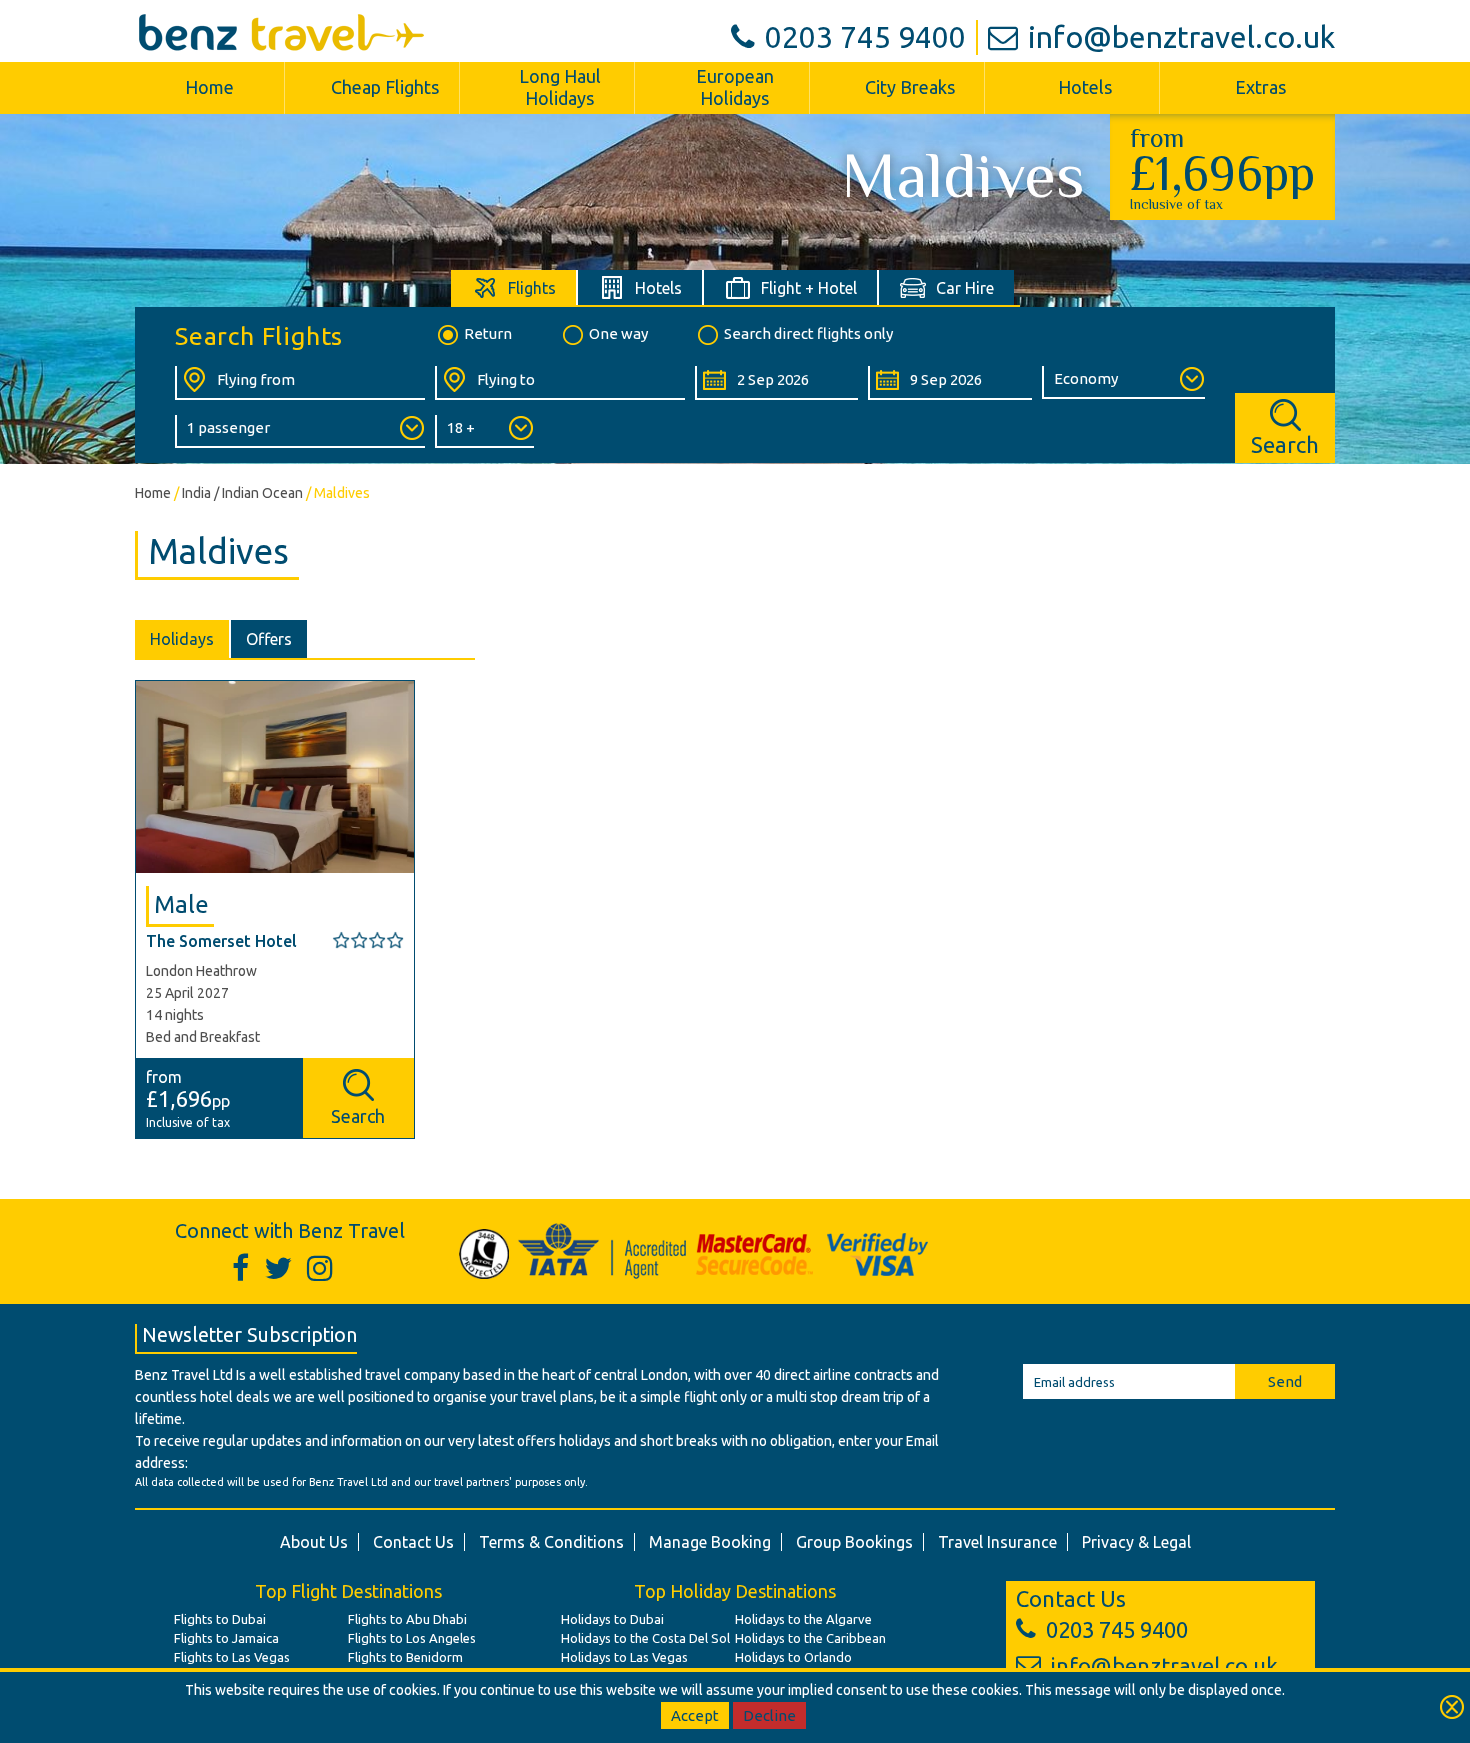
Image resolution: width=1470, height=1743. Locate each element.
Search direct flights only (808, 333)
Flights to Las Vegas (232, 1657)
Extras (1260, 87)
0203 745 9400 (865, 37)
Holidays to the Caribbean (810, 1638)
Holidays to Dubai (612, 1619)
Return (488, 333)
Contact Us (413, 1542)
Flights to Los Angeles (412, 1638)
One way (618, 333)
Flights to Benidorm (405, 1657)
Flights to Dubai (220, 1619)
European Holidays (735, 87)
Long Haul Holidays (560, 87)
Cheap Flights (385, 87)
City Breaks (910, 87)
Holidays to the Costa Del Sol (645, 1638)
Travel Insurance (997, 1542)
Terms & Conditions (551, 1542)
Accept (695, 1715)
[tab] (514, 287)
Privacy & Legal (1136, 1542)
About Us (314, 1542)
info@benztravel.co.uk (1181, 37)
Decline (769, 1715)
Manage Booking (710, 1542)
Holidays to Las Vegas (624, 1657)
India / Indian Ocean (242, 493)
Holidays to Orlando (793, 1657)
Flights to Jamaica (226, 1638)
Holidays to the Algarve (803, 1619)
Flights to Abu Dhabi (407, 1619)
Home (209, 87)
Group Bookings (854, 1542)
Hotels (1085, 87)
